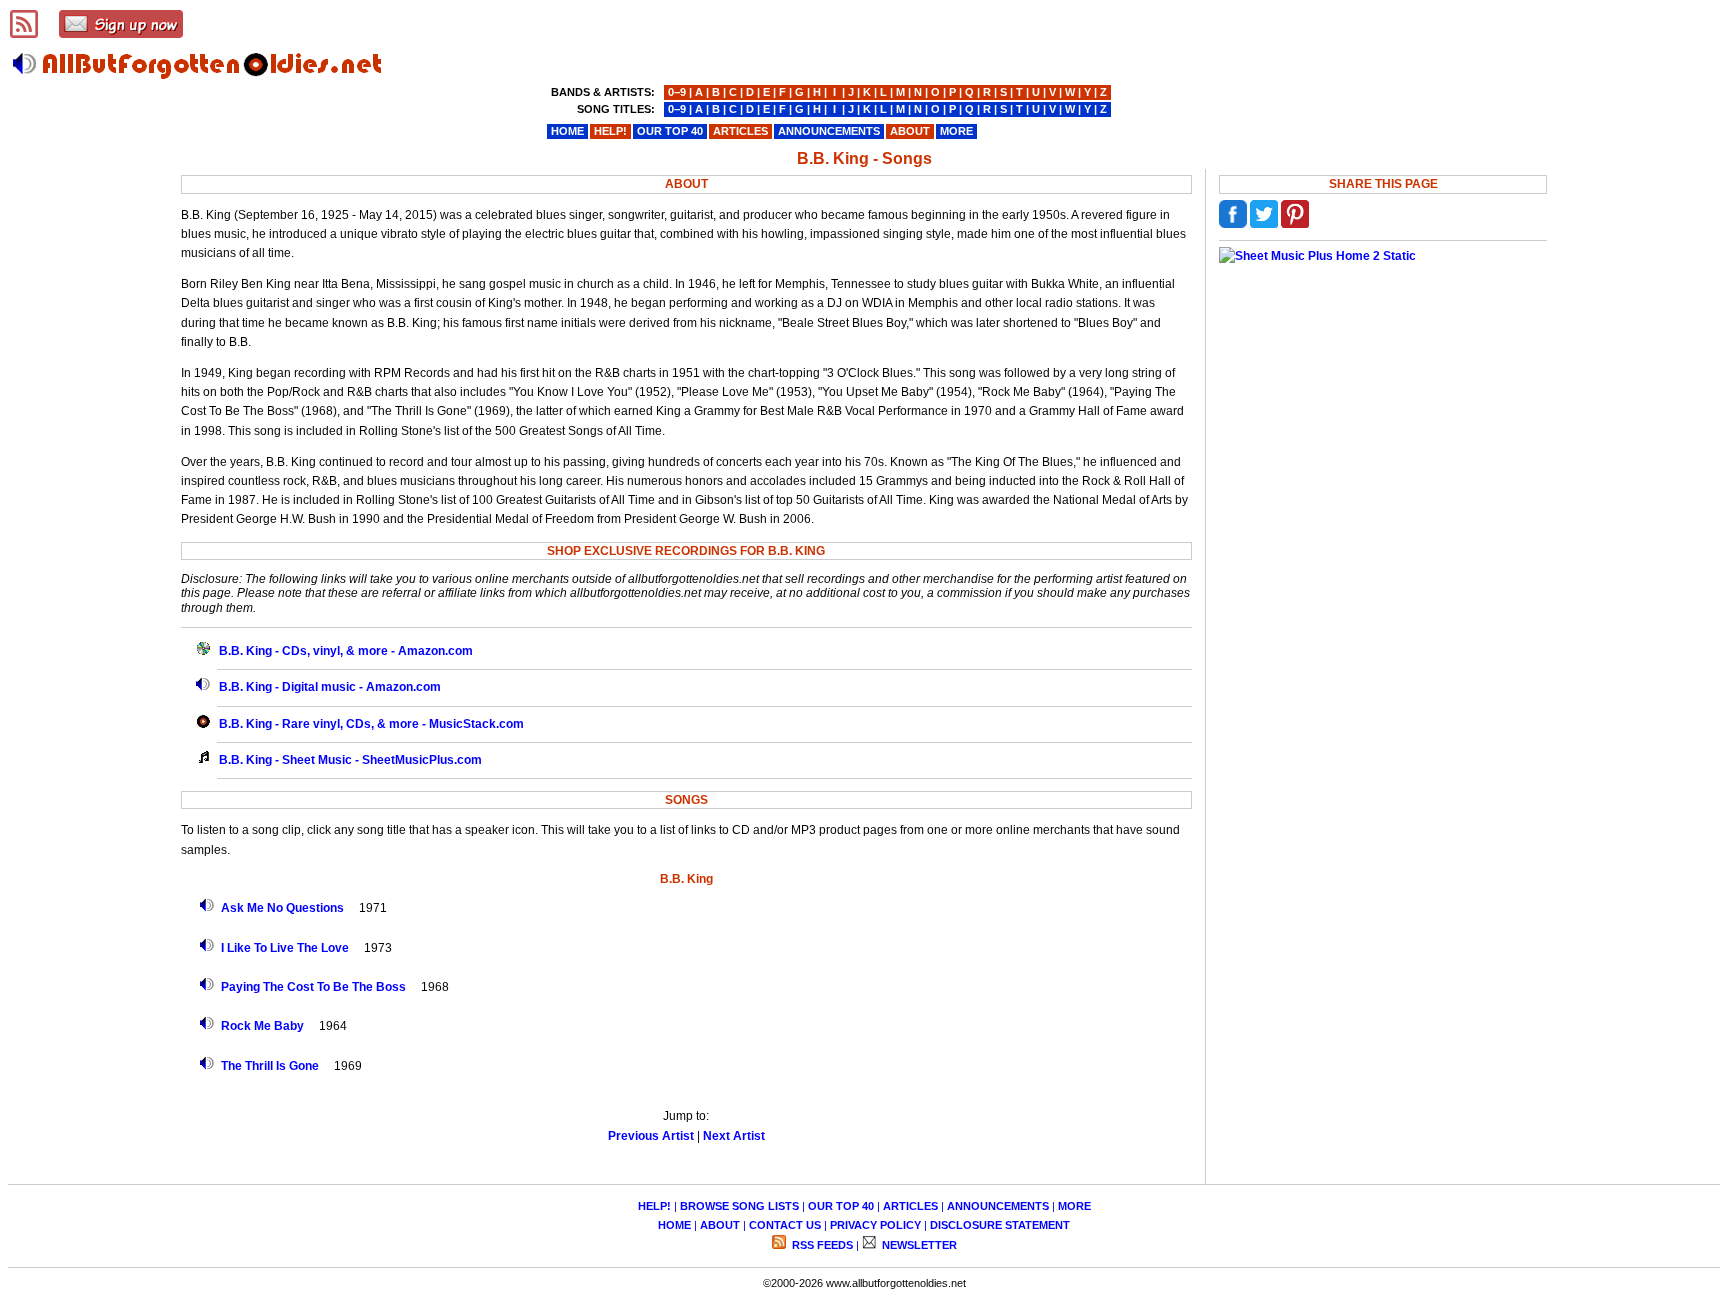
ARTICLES (910, 1206)
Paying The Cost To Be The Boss (313, 987)
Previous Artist (651, 1136)
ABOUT (720, 1225)
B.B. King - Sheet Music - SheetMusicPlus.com (350, 760)
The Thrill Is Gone (270, 1066)
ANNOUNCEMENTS (998, 1206)
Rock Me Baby (262, 1026)
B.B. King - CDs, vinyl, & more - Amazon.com (346, 651)
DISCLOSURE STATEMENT (1000, 1225)
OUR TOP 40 (841, 1206)
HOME (674, 1225)
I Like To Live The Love (285, 948)
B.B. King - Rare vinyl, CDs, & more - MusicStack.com (371, 724)
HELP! (654, 1206)
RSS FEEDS (821, 1245)
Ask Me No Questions (282, 908)
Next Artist (734, 1136)
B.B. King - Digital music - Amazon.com (330, 687)
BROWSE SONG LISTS (739, 1206)
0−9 (677, 92)
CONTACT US (785, 1225)
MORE (1074, 1206)
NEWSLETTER (918, 1245)
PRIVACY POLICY (875, 1225)
